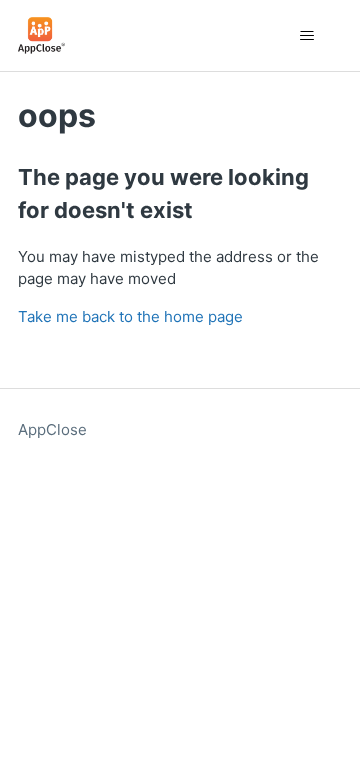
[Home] (41, 35)
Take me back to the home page (130, 316)
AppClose (52, 429)
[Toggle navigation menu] (306, 36)
